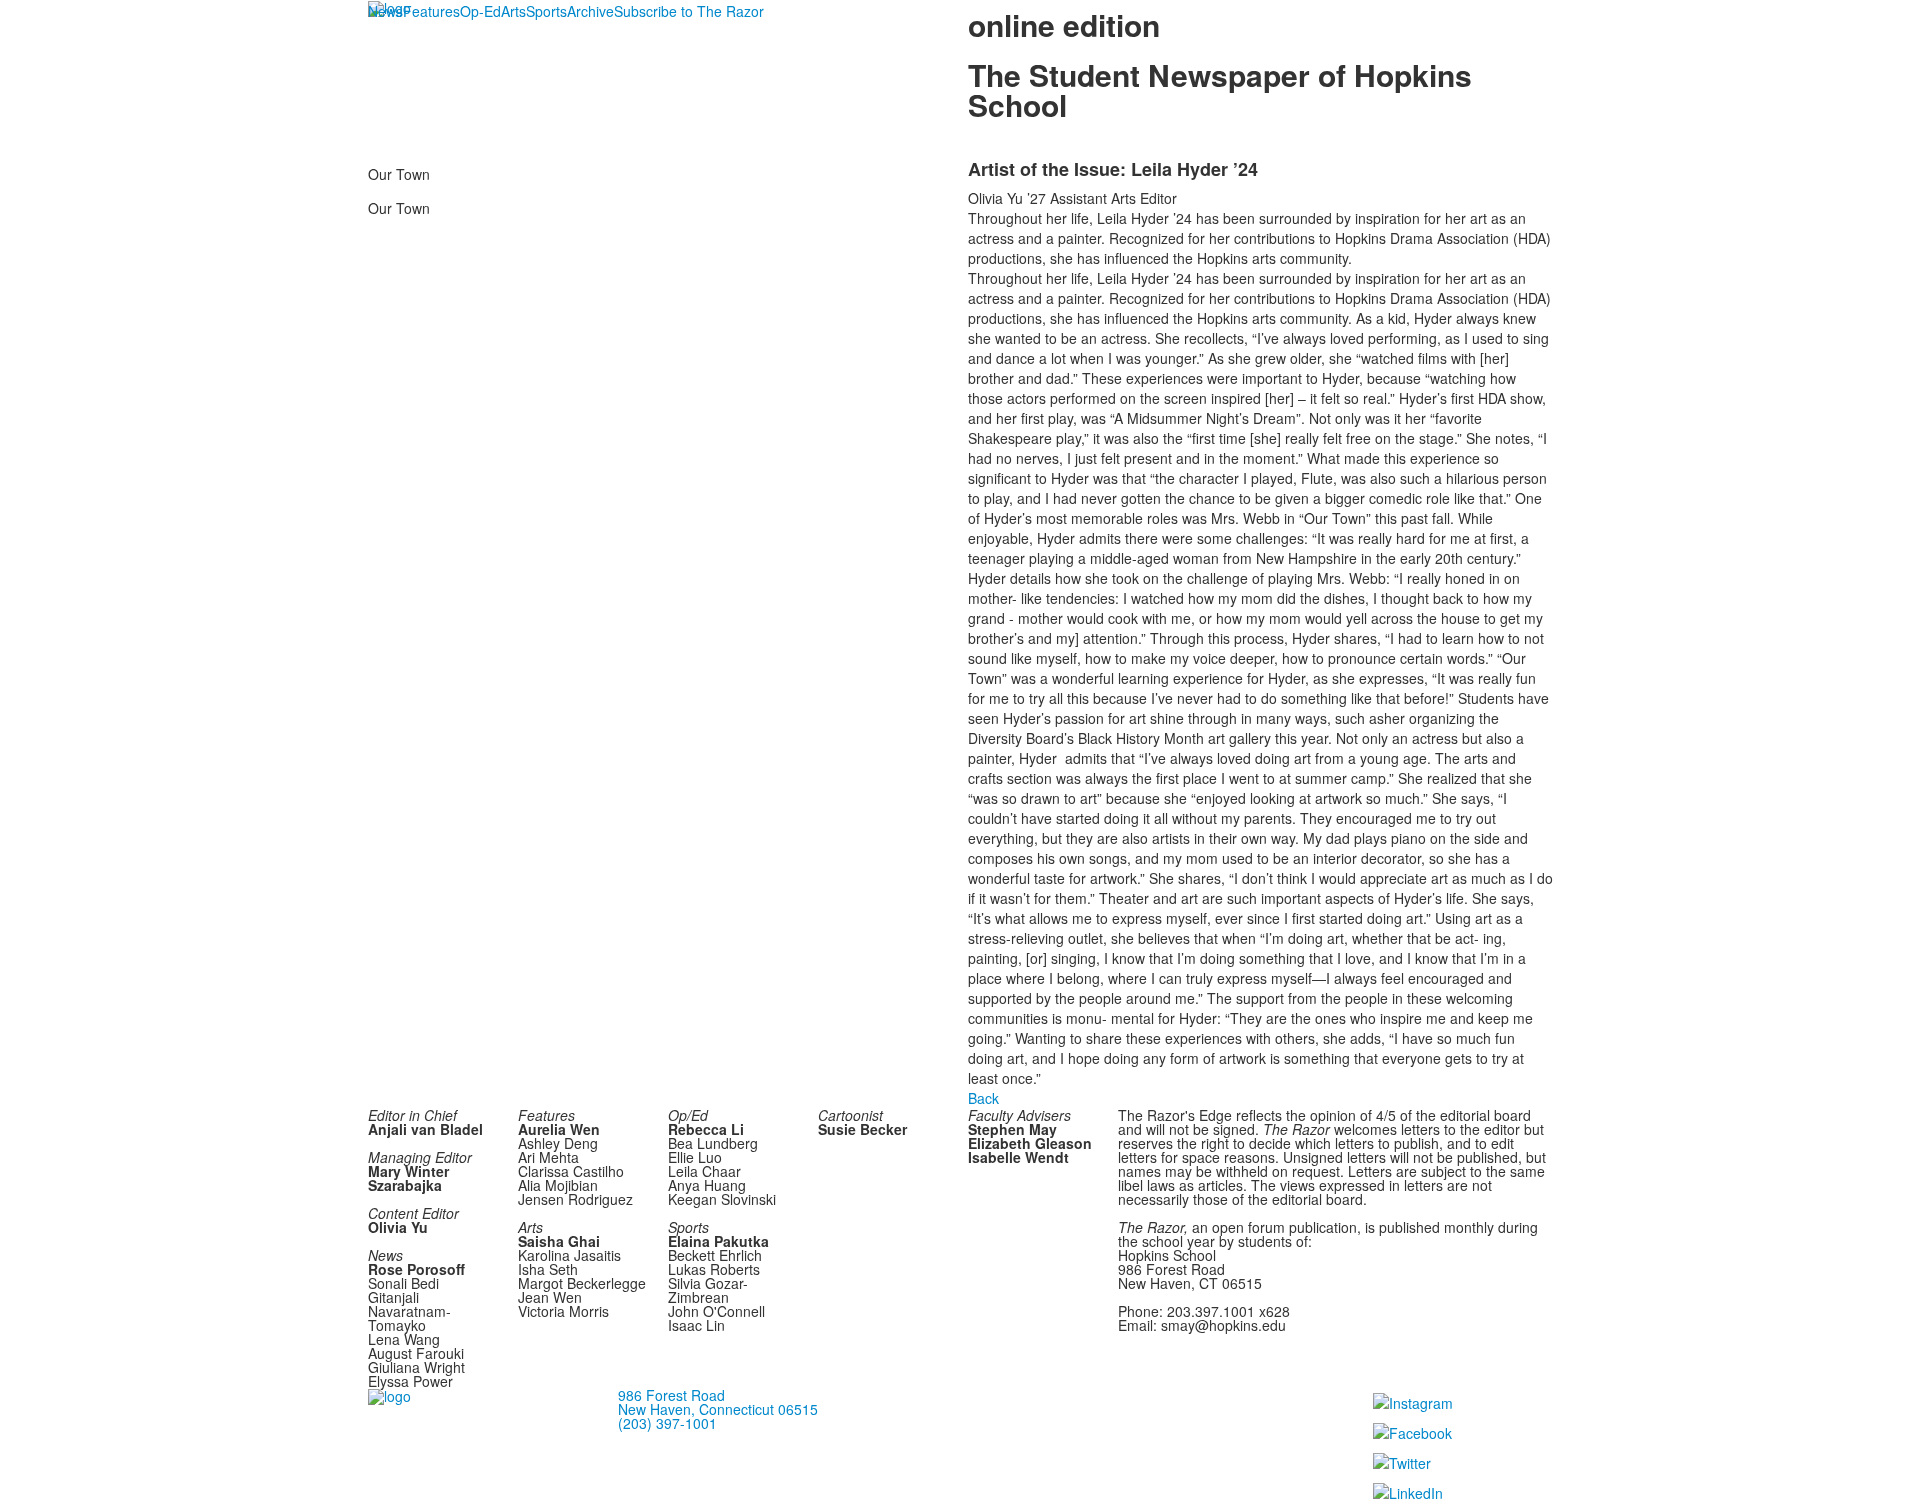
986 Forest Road (671, 1395)
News (385, 11)
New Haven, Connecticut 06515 (718, 1409)
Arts (513, 11)
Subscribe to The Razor (689, 11)
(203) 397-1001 (667, 1423)
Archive (590, 11)
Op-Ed (480, 11)
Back (983, 1098)
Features (431, 11)
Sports (546, 11)
